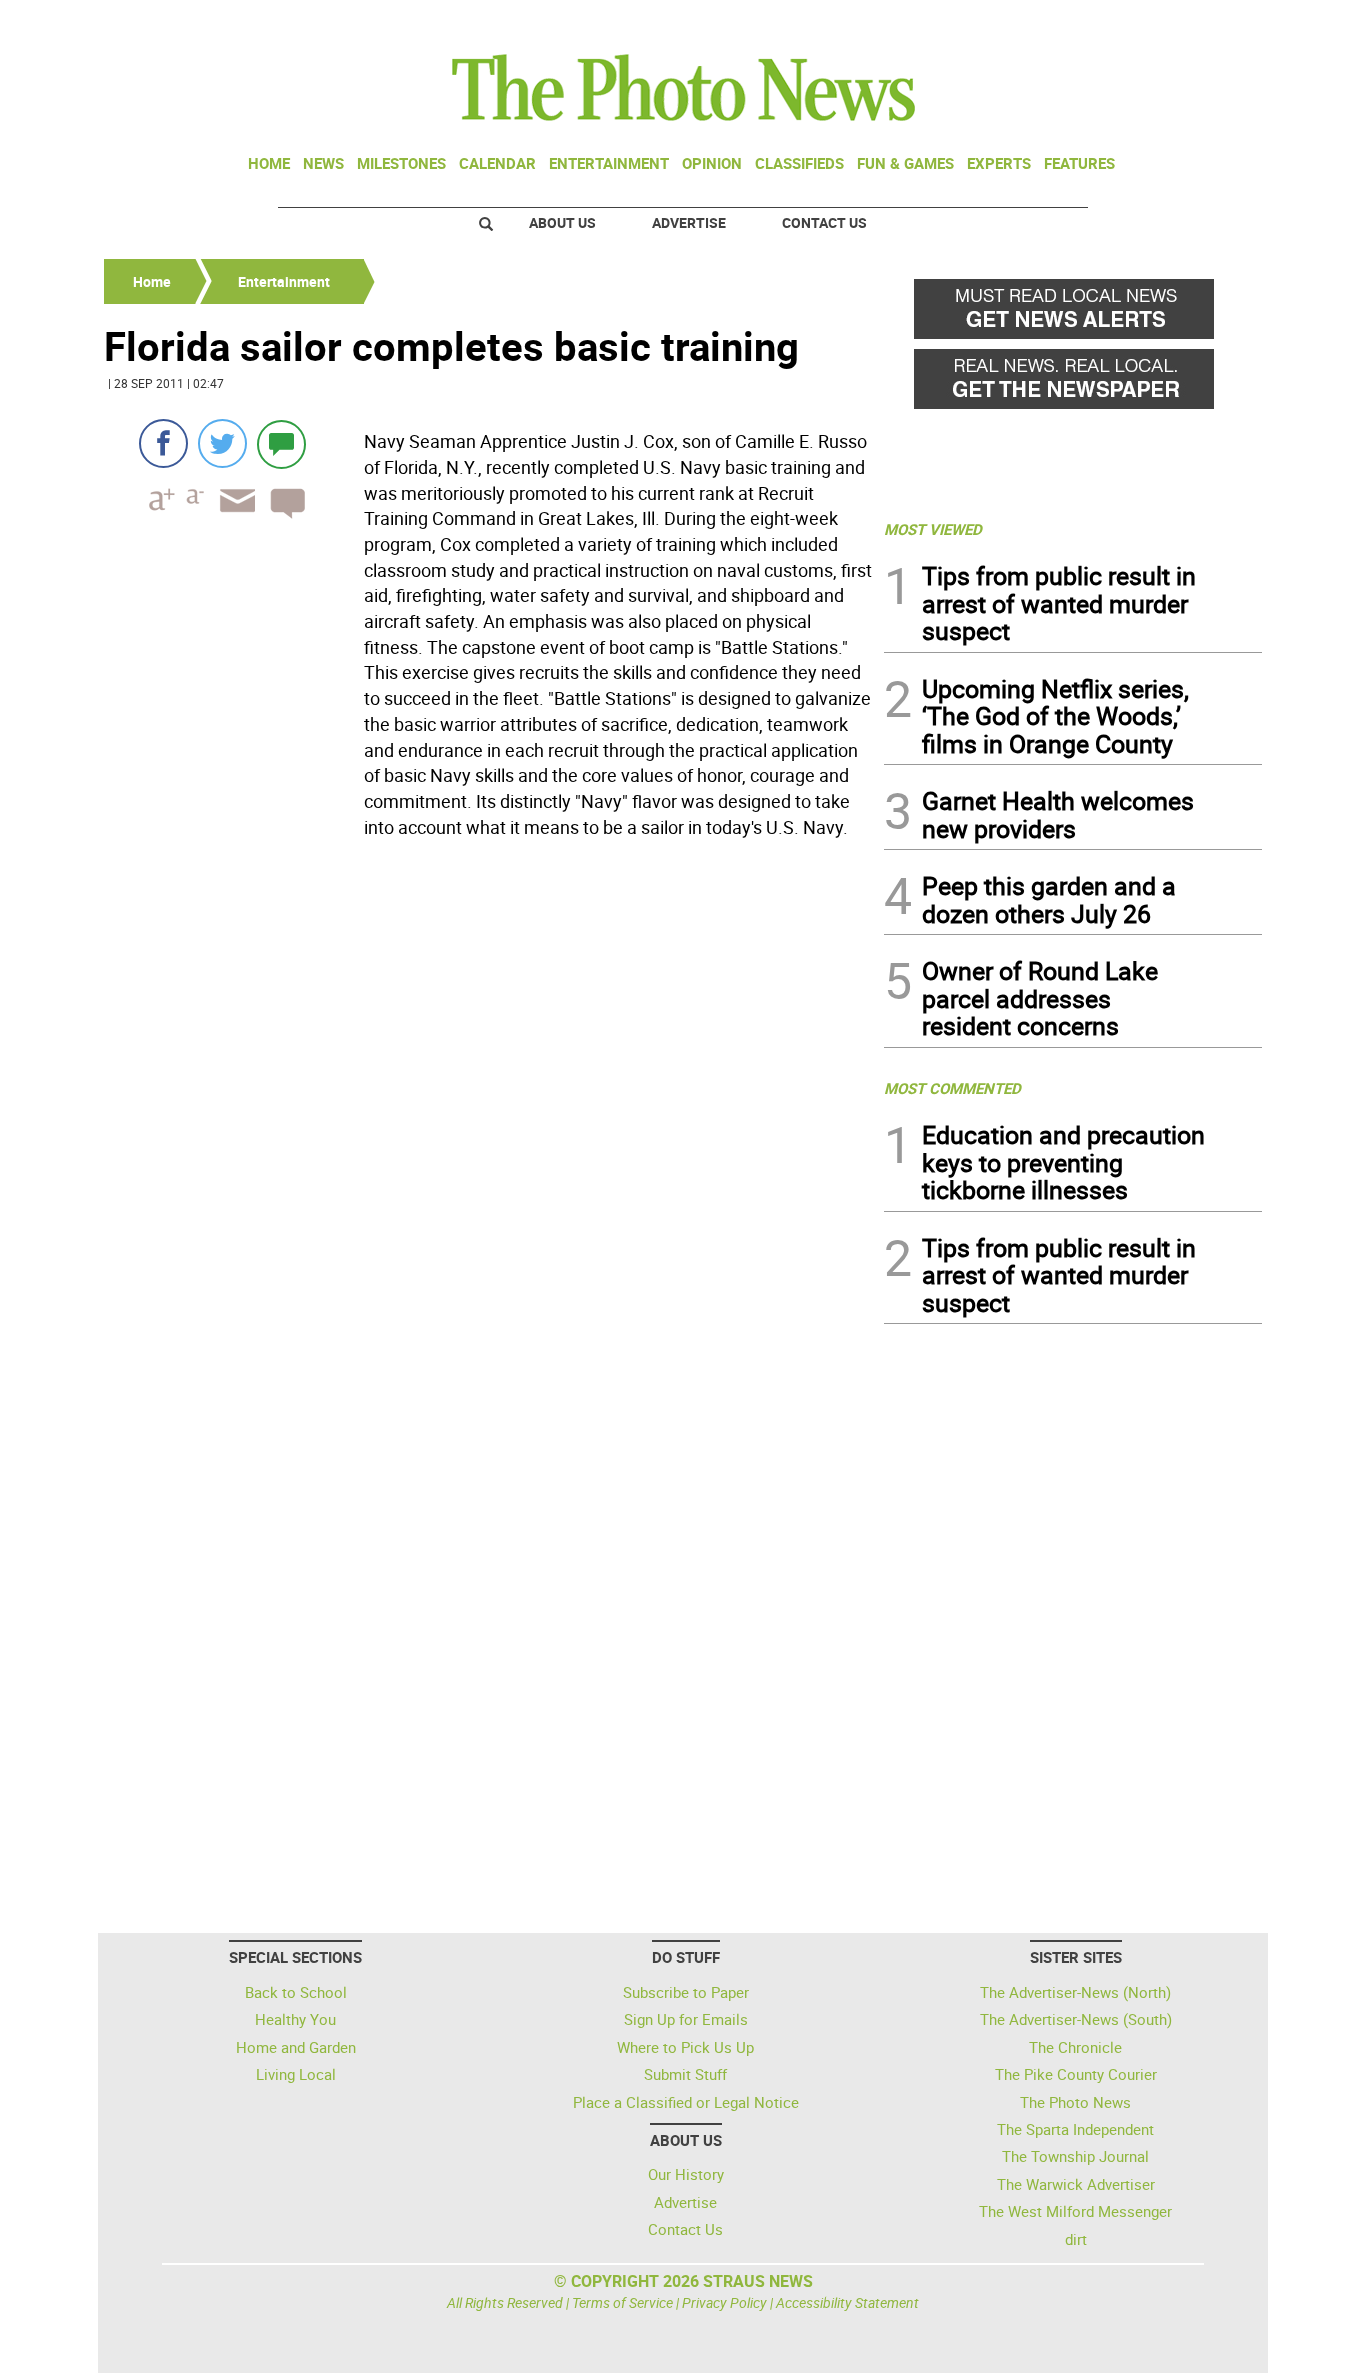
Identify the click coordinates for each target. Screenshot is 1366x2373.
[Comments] (281, 443)
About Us (562, 222)
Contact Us (824, 222)
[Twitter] (222, 443)
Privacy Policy (724, 2302)
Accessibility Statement (847, 2302)
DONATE (1213, 23)
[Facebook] (163, 443)
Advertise (689, 222)
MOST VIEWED (933, 529)
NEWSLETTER (1101, 23)
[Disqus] (488, 1120)
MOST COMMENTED (952, 1088)
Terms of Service (622, 2302)
